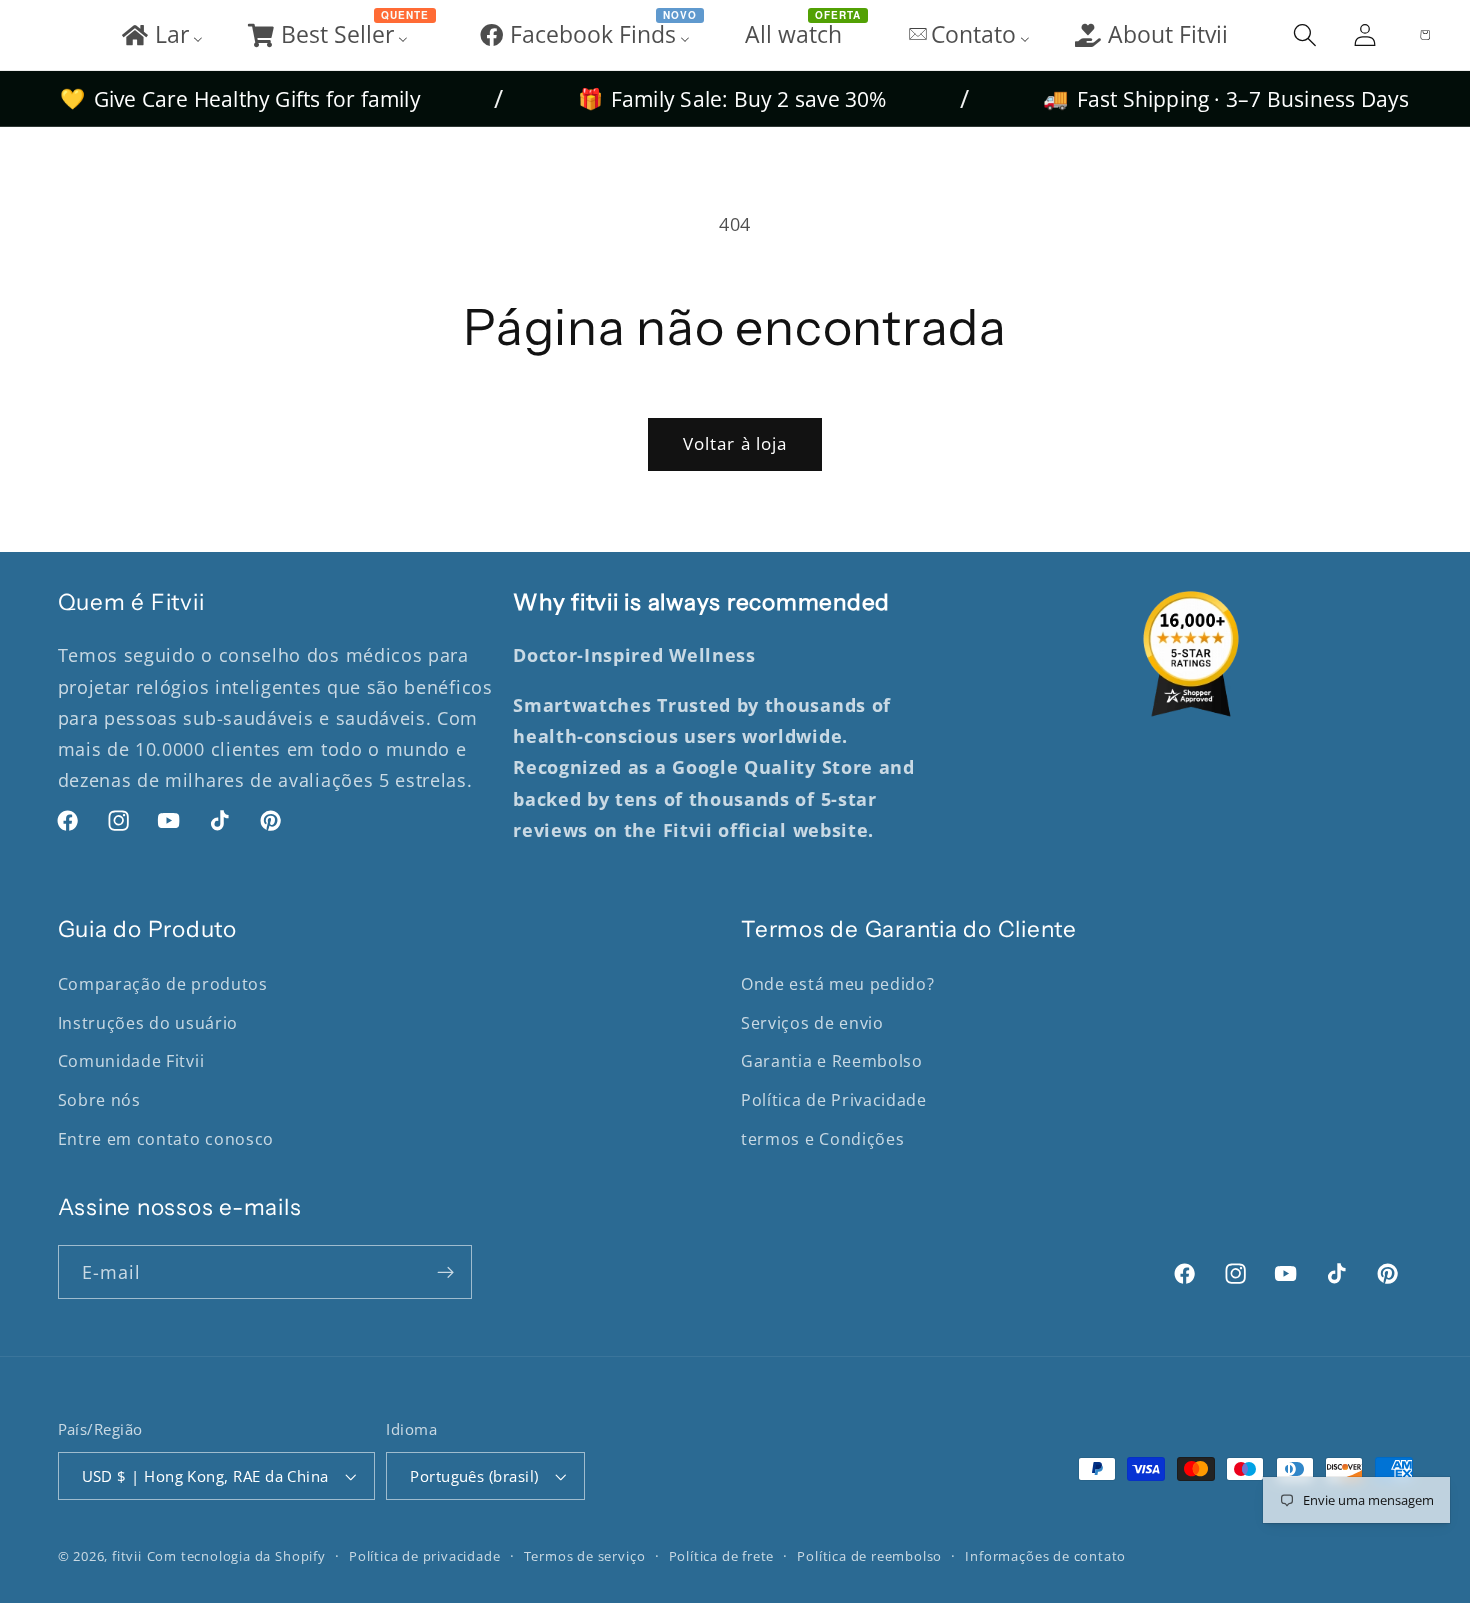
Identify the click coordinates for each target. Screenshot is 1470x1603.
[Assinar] (445, 1272)
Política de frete (722, 1556)
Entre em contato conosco (166, 1139)
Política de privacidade (425, 1556)
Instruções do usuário (148, 1023)
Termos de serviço (585, 1556)
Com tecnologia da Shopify (236, 1556)
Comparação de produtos (163, 984)
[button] (1305, 35)
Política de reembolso (869, 1556)
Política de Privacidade (834, 1100)
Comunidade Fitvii (131, 1061)
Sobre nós (99, 1100)
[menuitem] (161, 35)
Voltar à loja (735, 443)
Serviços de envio (812, 1023)
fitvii (127, 1556)
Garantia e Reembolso (832, 1061)
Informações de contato (1045, 1556)
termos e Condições (822, 1139)
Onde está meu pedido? (838, 984)
